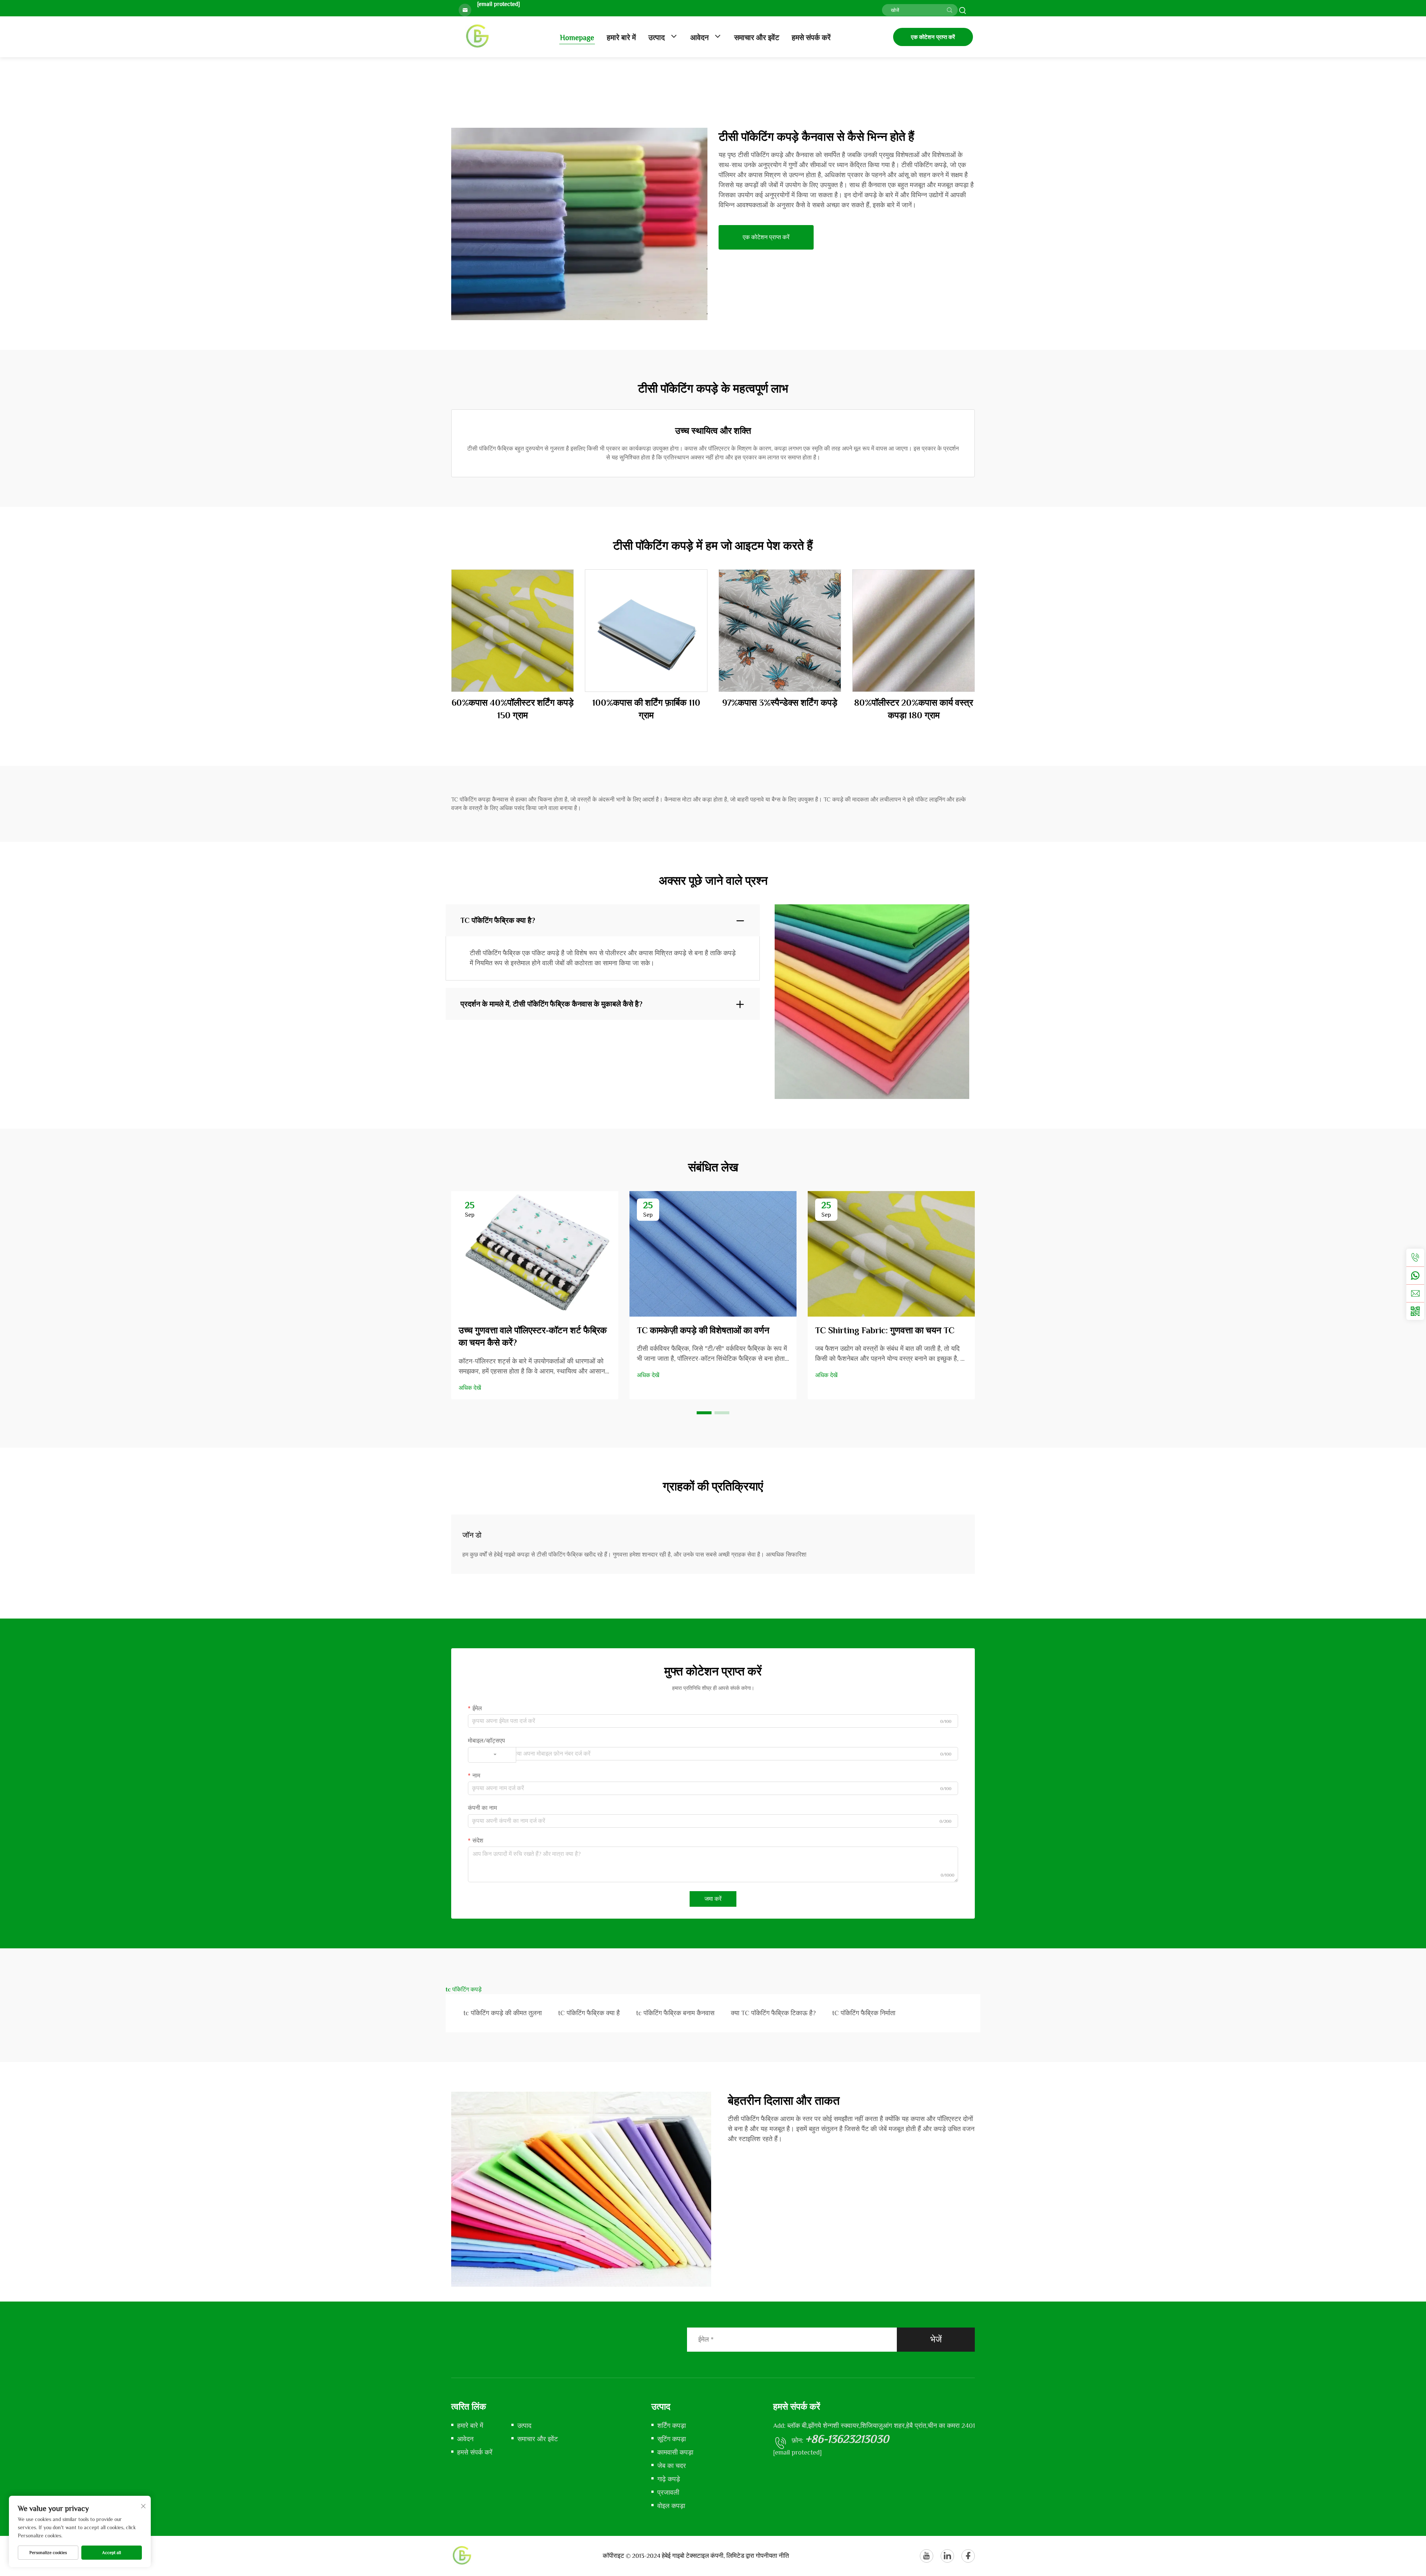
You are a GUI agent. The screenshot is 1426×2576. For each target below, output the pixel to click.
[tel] (1415, 1258)
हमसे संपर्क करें (811, 38)
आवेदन (700, 38)
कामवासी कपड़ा (675, 2452)
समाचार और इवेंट (757, 38)
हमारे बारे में (621, 38)
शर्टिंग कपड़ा (672, 2426)
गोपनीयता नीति (772, 2556)
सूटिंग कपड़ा (672, 2439)
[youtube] (927, 2556)
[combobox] (492, 1755)
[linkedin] (947, 2556)
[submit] (950, 10)
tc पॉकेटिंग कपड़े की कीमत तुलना (503, 2013)
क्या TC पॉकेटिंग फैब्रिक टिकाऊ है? (773, 2013)
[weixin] (1415, 1311)
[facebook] (968, 2556)
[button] (704, 1413)
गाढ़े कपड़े (669, 2479)
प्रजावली (668, 2492)
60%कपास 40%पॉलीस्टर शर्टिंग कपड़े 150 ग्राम (513, 709)
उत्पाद (657, 38)
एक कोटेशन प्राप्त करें (933, 37)
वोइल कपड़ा (671, 2506)
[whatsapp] (1415, 1275)
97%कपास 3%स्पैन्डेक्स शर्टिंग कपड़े (780, 702)
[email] (1415, 1293)
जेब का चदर (672, 2466)
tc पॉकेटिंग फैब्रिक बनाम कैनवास (675, 2013)
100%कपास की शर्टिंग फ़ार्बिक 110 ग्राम (646, 709)
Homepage (577, 38)
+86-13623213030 (847, 2439)
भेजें (936, 2339)
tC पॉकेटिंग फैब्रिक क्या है (589, 2013)
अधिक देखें (470, 1388)
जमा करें (713, 1899)
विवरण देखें (513, 631)
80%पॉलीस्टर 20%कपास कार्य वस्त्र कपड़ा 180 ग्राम (914, 709)
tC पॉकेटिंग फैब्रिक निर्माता (864, 2013)
